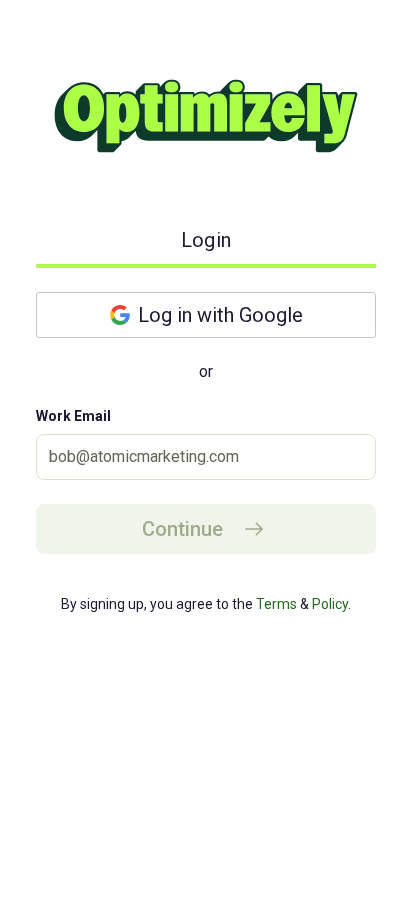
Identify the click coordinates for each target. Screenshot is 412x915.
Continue (182, 529)
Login (206, 240)
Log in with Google (220, 315)
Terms (275, 604)
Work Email (73, 416)
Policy (328, 604)
